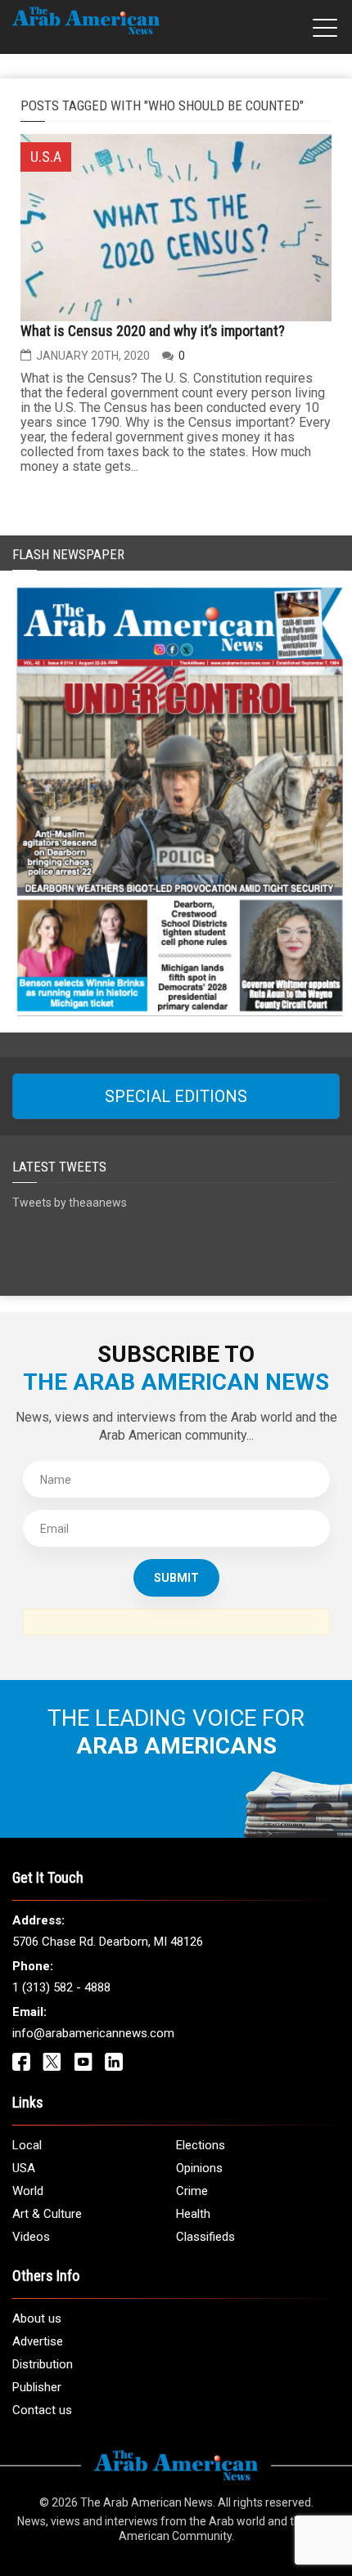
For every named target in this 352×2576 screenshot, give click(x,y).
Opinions (199, 2168)
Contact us (42, 2410)
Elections (201, 2145)
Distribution (43, 2364)
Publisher (37, 2387)
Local (27, 2145)
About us (37, 2318)
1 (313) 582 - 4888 (61, 1987)
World (28, 2191)
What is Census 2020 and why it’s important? (153, 331)
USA (24, 2168)
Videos (31, 2237)
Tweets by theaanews (70, 1203)
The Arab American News (147, 2502)
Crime (192, 2191)
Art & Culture (47, 2214)
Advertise (38, 2341)
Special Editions (176, 1096)
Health (193, 2214)
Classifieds (205, 2237)
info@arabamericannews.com (93, 2033)
